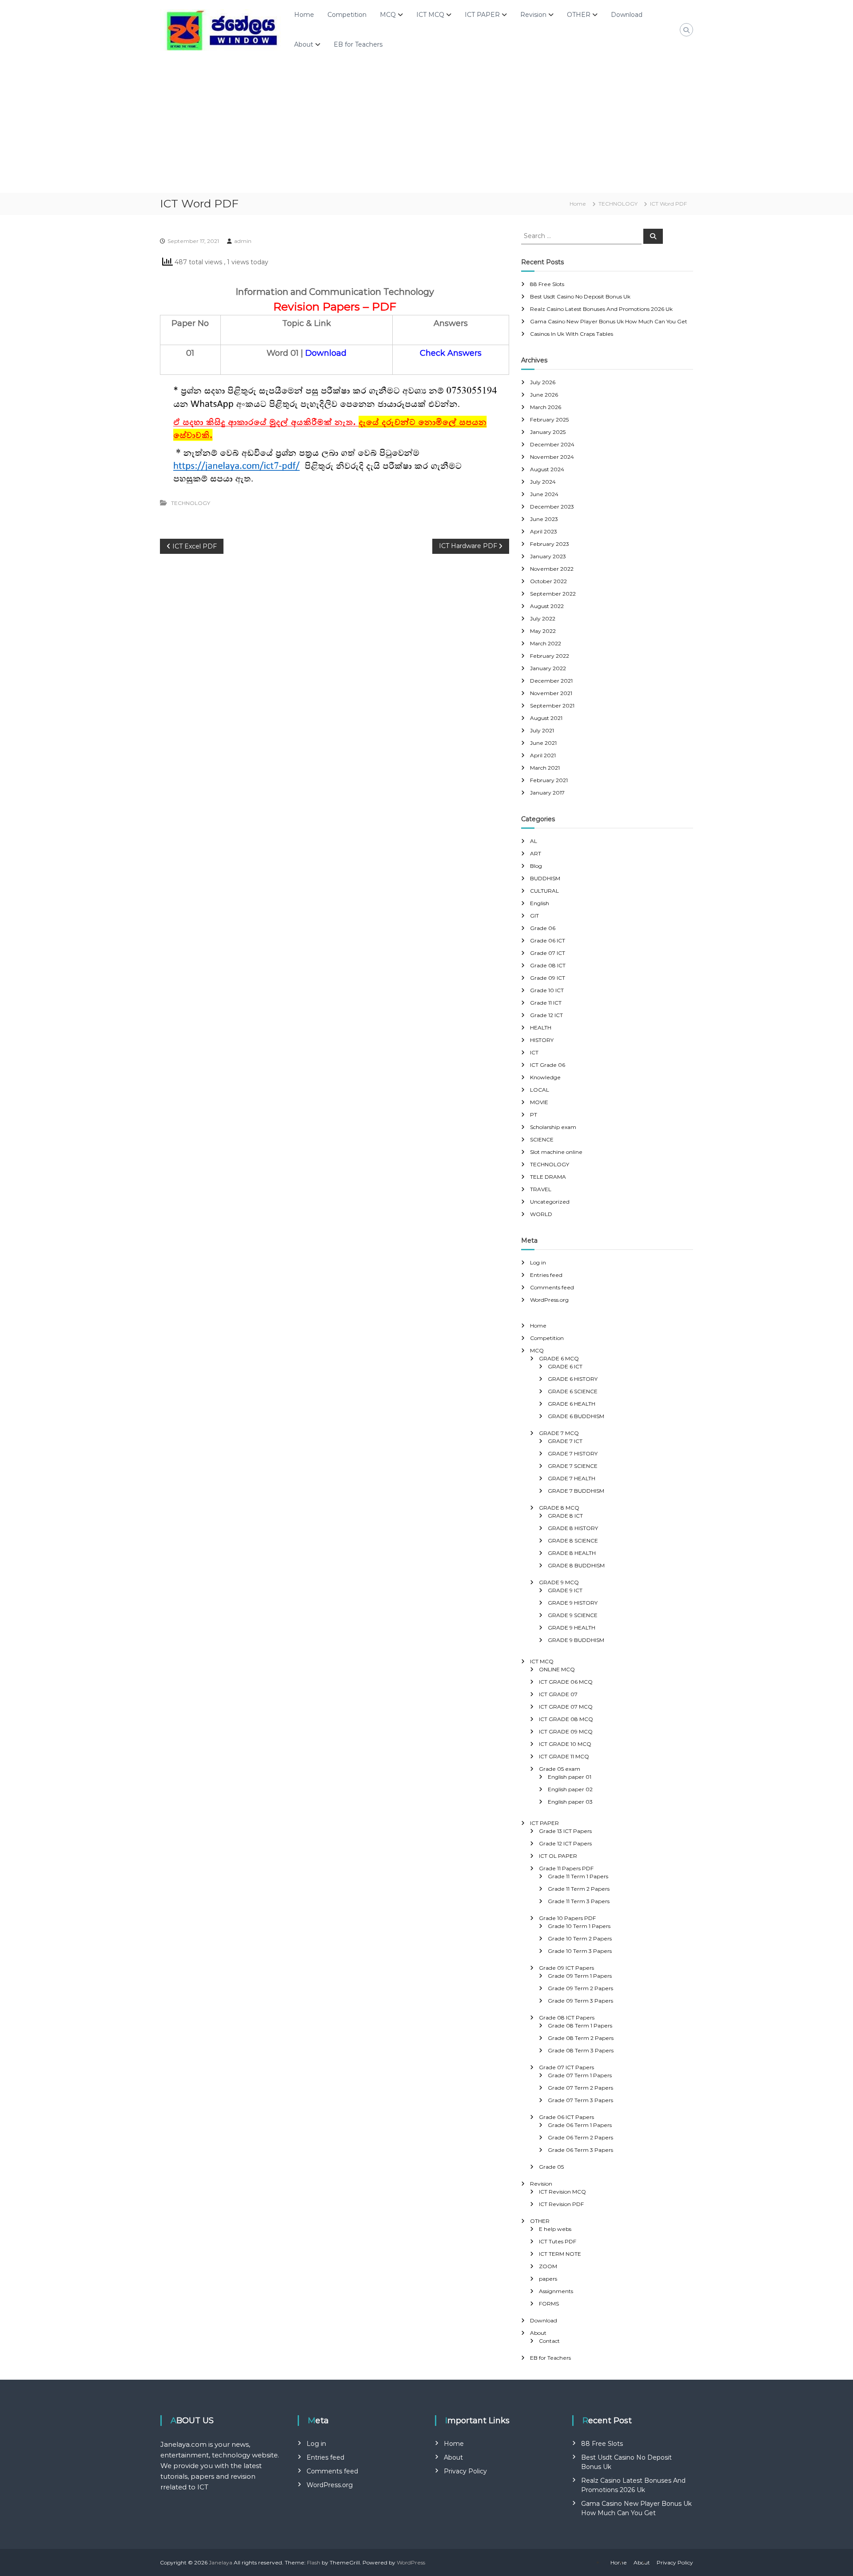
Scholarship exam (553, 1127)
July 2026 (543, 382)
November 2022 (552, 569)
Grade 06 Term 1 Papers (580, 2125)
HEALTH (541, 1028)
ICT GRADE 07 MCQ (566, 1707)
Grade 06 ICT (548, 940)
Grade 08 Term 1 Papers (580, 2025)
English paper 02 (570, 1789)
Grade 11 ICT (546, 1003)
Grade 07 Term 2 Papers (580, 2088)
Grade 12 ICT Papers (565, 1843)
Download (627, 15)
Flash (314, 2562)
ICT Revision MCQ (562, 2192)
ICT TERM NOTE (560, 2254)
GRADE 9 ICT (565, 1590)
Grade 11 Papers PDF (566, 1868)
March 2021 (545, 768)
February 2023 (550, 544)
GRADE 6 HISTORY (573, 1379)
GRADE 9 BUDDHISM (576, 1640)
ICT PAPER (482, 15)
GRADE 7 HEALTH (572, 1478)
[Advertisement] (426, 126)
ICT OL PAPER (558, 1856)
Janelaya (221, 2562)
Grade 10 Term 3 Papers (580, 1951)
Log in (538, 1262)
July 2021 (542, 730)
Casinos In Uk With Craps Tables (572, 334)
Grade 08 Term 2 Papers (581, 2038)
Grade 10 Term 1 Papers (579, 1926)
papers (548, 2279)
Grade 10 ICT (547, 990)
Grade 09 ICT (548, 978)
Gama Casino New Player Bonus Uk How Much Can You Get (609, 321)
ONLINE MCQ (557, 1669)
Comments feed (552, 1287)
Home (304, 15)
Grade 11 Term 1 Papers (578, 1876)
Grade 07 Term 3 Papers (580, 2100)
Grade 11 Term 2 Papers (579, 1889)
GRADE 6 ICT (565, 1366)
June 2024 (544, 494)
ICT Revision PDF (561, 2204)
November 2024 (552, 457)
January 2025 (548, 432)
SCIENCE (542, 1139)
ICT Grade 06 (548, 1065)
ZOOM (548, 2266)
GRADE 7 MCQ (559, 1433)
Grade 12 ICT (546, 1015)
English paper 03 (570, 1802)
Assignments (556, 2291)
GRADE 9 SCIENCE (573, 1615)
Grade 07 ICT (548, 953)
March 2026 (546, 407)
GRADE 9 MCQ (559, 1582)
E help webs (555, 2229)
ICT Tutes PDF (558, 2241)
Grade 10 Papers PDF (567, 1918)
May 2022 (543, 631)
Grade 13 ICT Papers (565, 1831)
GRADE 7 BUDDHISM (576, 1491)
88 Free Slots (547, 284)
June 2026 (544, 395)
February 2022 (550, 656)
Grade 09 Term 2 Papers (580, 1988)
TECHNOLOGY (618, 204)
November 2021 (551, 693)
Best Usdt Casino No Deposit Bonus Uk (580, 296)
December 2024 (552, 444)
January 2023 (548, 556)
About (304, 44)
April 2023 (544, 531)
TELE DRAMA (548, 1177)
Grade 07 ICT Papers (566, 2067)
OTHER (579, 15)
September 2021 (552, 706)
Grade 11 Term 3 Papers (579, 1901)
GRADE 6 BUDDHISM (576, 1416)
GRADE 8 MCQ (559, 1508)
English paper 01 (570, 1777)
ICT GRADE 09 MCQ (566, 1731)
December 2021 (551, 681)
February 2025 (549, 419)
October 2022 (548, 581)
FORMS (549, 2304)
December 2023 (552, 507)
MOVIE (539, 1102)
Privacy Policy (465, 2471)
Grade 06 (543, 928)
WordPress (411, 2562)
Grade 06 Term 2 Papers (580, 2137)
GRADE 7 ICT (565, 1441)
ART (536, 853)
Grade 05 (551, 2167)
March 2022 (546, 643)
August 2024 (547, 469)
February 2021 (549, 780)
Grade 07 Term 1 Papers (580, 2075)
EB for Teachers (358, 44)
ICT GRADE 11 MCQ (564, 1756)
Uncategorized (550, 1202)
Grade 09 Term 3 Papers (580, 2001)
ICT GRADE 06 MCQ (566, 1682)
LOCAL (540, 1090)
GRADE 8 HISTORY (573, 1528)
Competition (347, 15)
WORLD (541, 1214)
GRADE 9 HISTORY (573, 1603)
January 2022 (548, 668)
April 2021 (543, 755)
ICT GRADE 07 (558, 1694)
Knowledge (545, 1077)
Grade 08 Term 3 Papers (581, 2050)
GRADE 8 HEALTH (572, 1553)
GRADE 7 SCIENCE (573, 1466)
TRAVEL (541, 1189)
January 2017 (547, 793)
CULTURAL (544, 891)
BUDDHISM (545, 878)
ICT (534, 1052)
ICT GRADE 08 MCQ (566, 1719)
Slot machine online (556, 1152)
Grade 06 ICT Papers (566, 2117)
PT (534, 1115)
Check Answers (451, 353)
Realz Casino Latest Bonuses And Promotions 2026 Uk (601, 309)
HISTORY (542, 1040)
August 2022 (547, 606)
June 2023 (544, 519)
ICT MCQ (430, 15)
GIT (534, 916)
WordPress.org (549, 1300)
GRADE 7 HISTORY (573, 1453)
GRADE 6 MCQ (559, 1358)
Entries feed (546, 1275)
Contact (549, 2341)
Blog (536, 866)
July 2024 (543, 482)
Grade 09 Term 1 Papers (580, 1976)
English (540, 903)
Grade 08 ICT (548, 965)
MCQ (388, 15)
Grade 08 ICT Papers (567, 2017)
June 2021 (543, 743)
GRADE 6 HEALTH (572, 1404)
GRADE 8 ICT (565, 1516)
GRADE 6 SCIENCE (573, 1391)
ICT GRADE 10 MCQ (565, 1744)
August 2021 (546, 718)
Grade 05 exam (560, 1769)
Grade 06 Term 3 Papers (580, 2150)
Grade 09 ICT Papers (566, 1968)
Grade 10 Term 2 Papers (580, 1938)
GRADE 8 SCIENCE (573, 1540)
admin (243, 241)
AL (534, 841)
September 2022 (553, 594)
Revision (533, 15)
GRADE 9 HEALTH (572, 1628)
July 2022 (543, 618)
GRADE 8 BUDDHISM (576, 1565)
